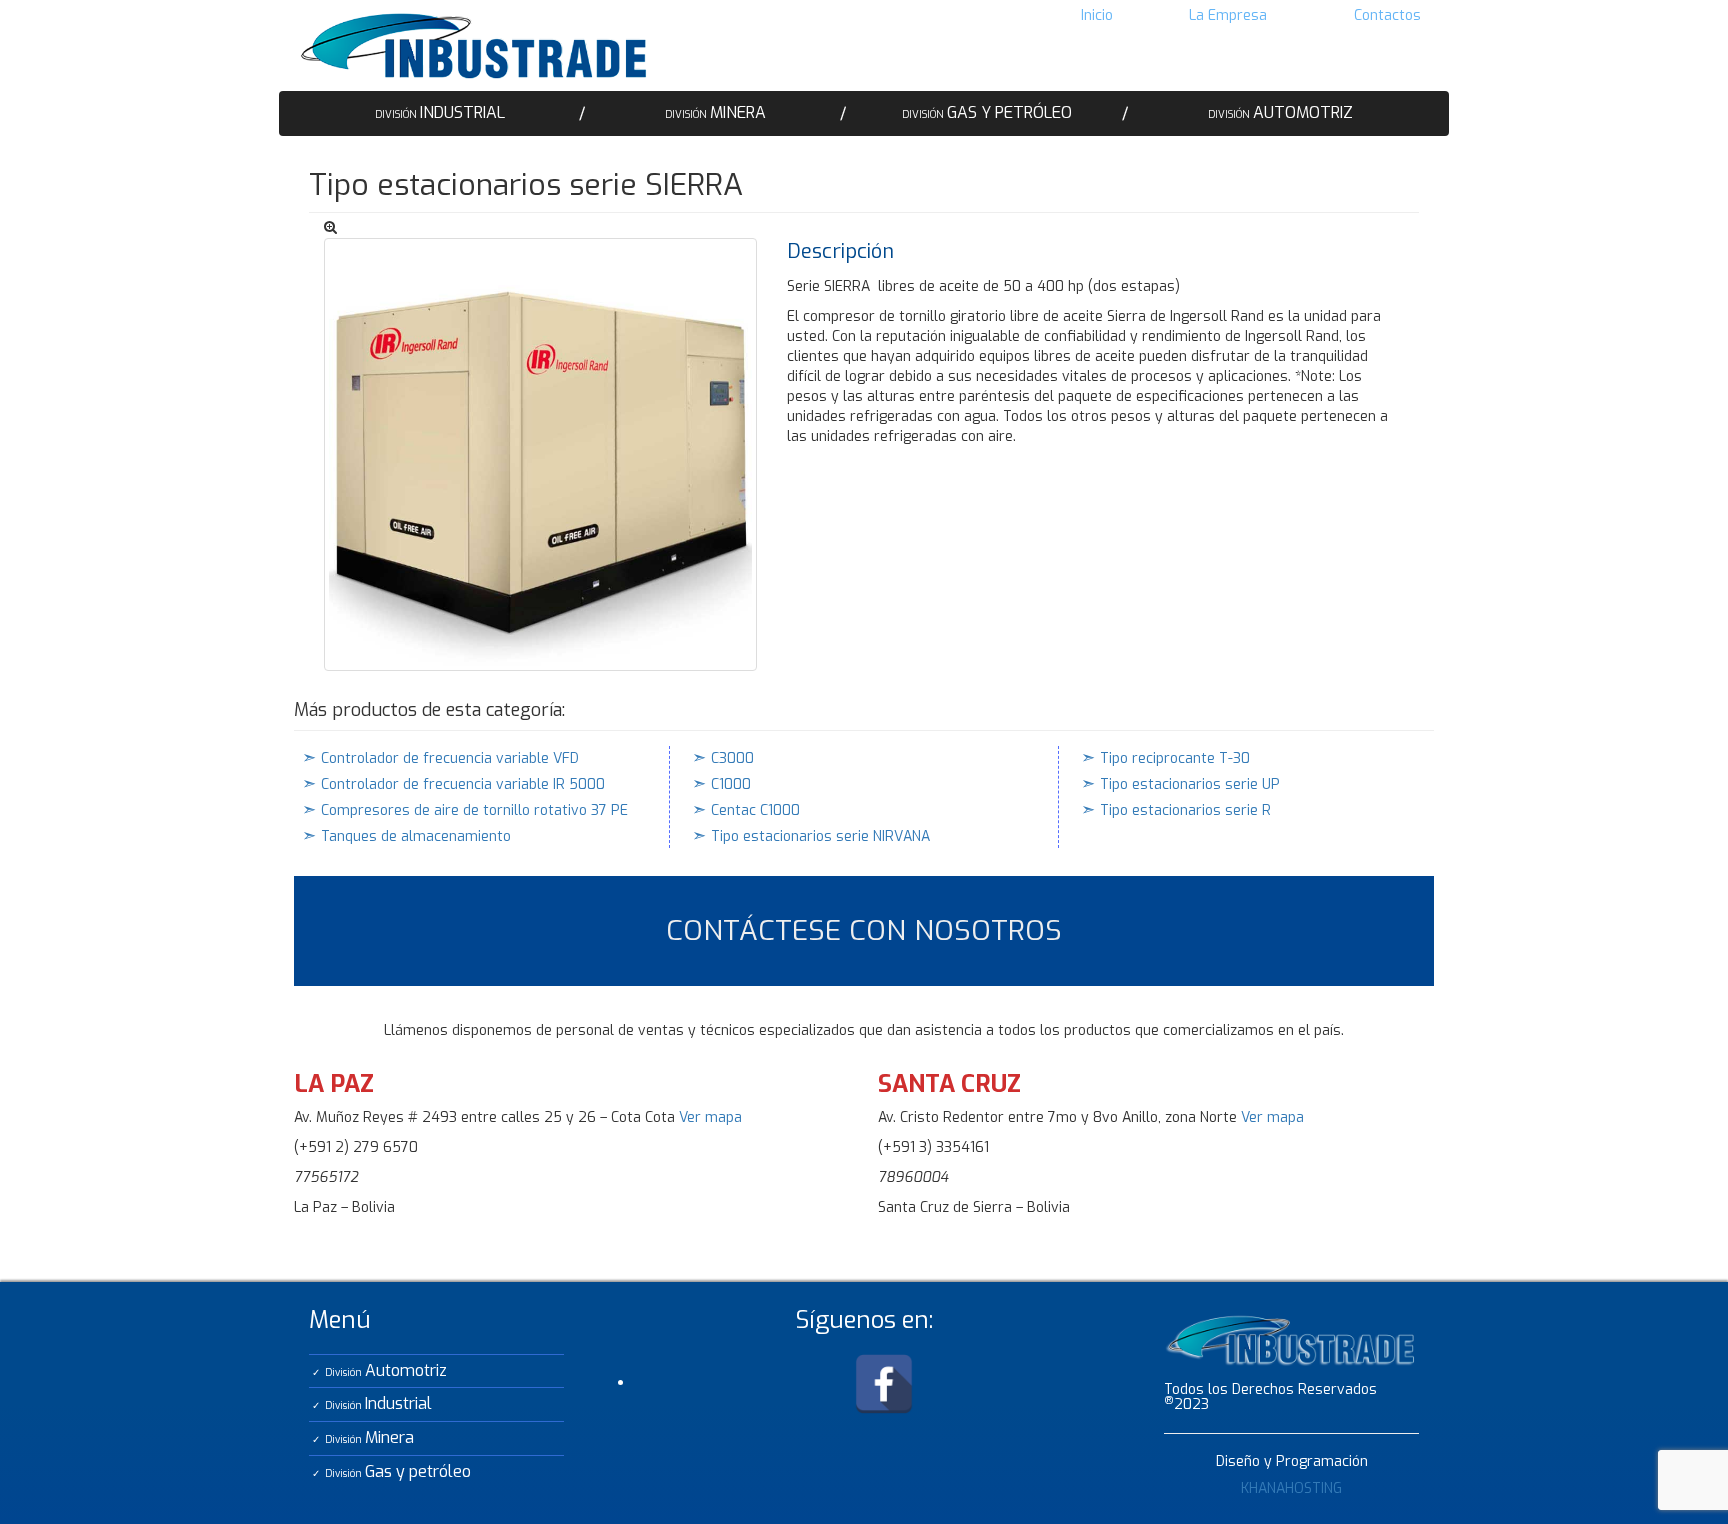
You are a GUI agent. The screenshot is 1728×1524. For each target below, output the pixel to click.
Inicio (1097, 15)
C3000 (732, 758)
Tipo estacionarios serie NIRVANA (820, 836)
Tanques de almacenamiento (416, 836)
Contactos (1387, 15)
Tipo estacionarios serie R (1185, 810)
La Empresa (1228, 15)
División (440, 112)
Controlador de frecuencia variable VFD (450, 758)
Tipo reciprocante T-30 (1175, 758)
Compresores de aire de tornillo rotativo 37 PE (474, 810)
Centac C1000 (755, 810)
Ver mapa (710, 1117)
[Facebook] (884, 1382)
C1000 (731, 784)
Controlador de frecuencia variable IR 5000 (463, 784)
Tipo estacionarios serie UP (1190, 784)
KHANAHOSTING (1291, 1488)
